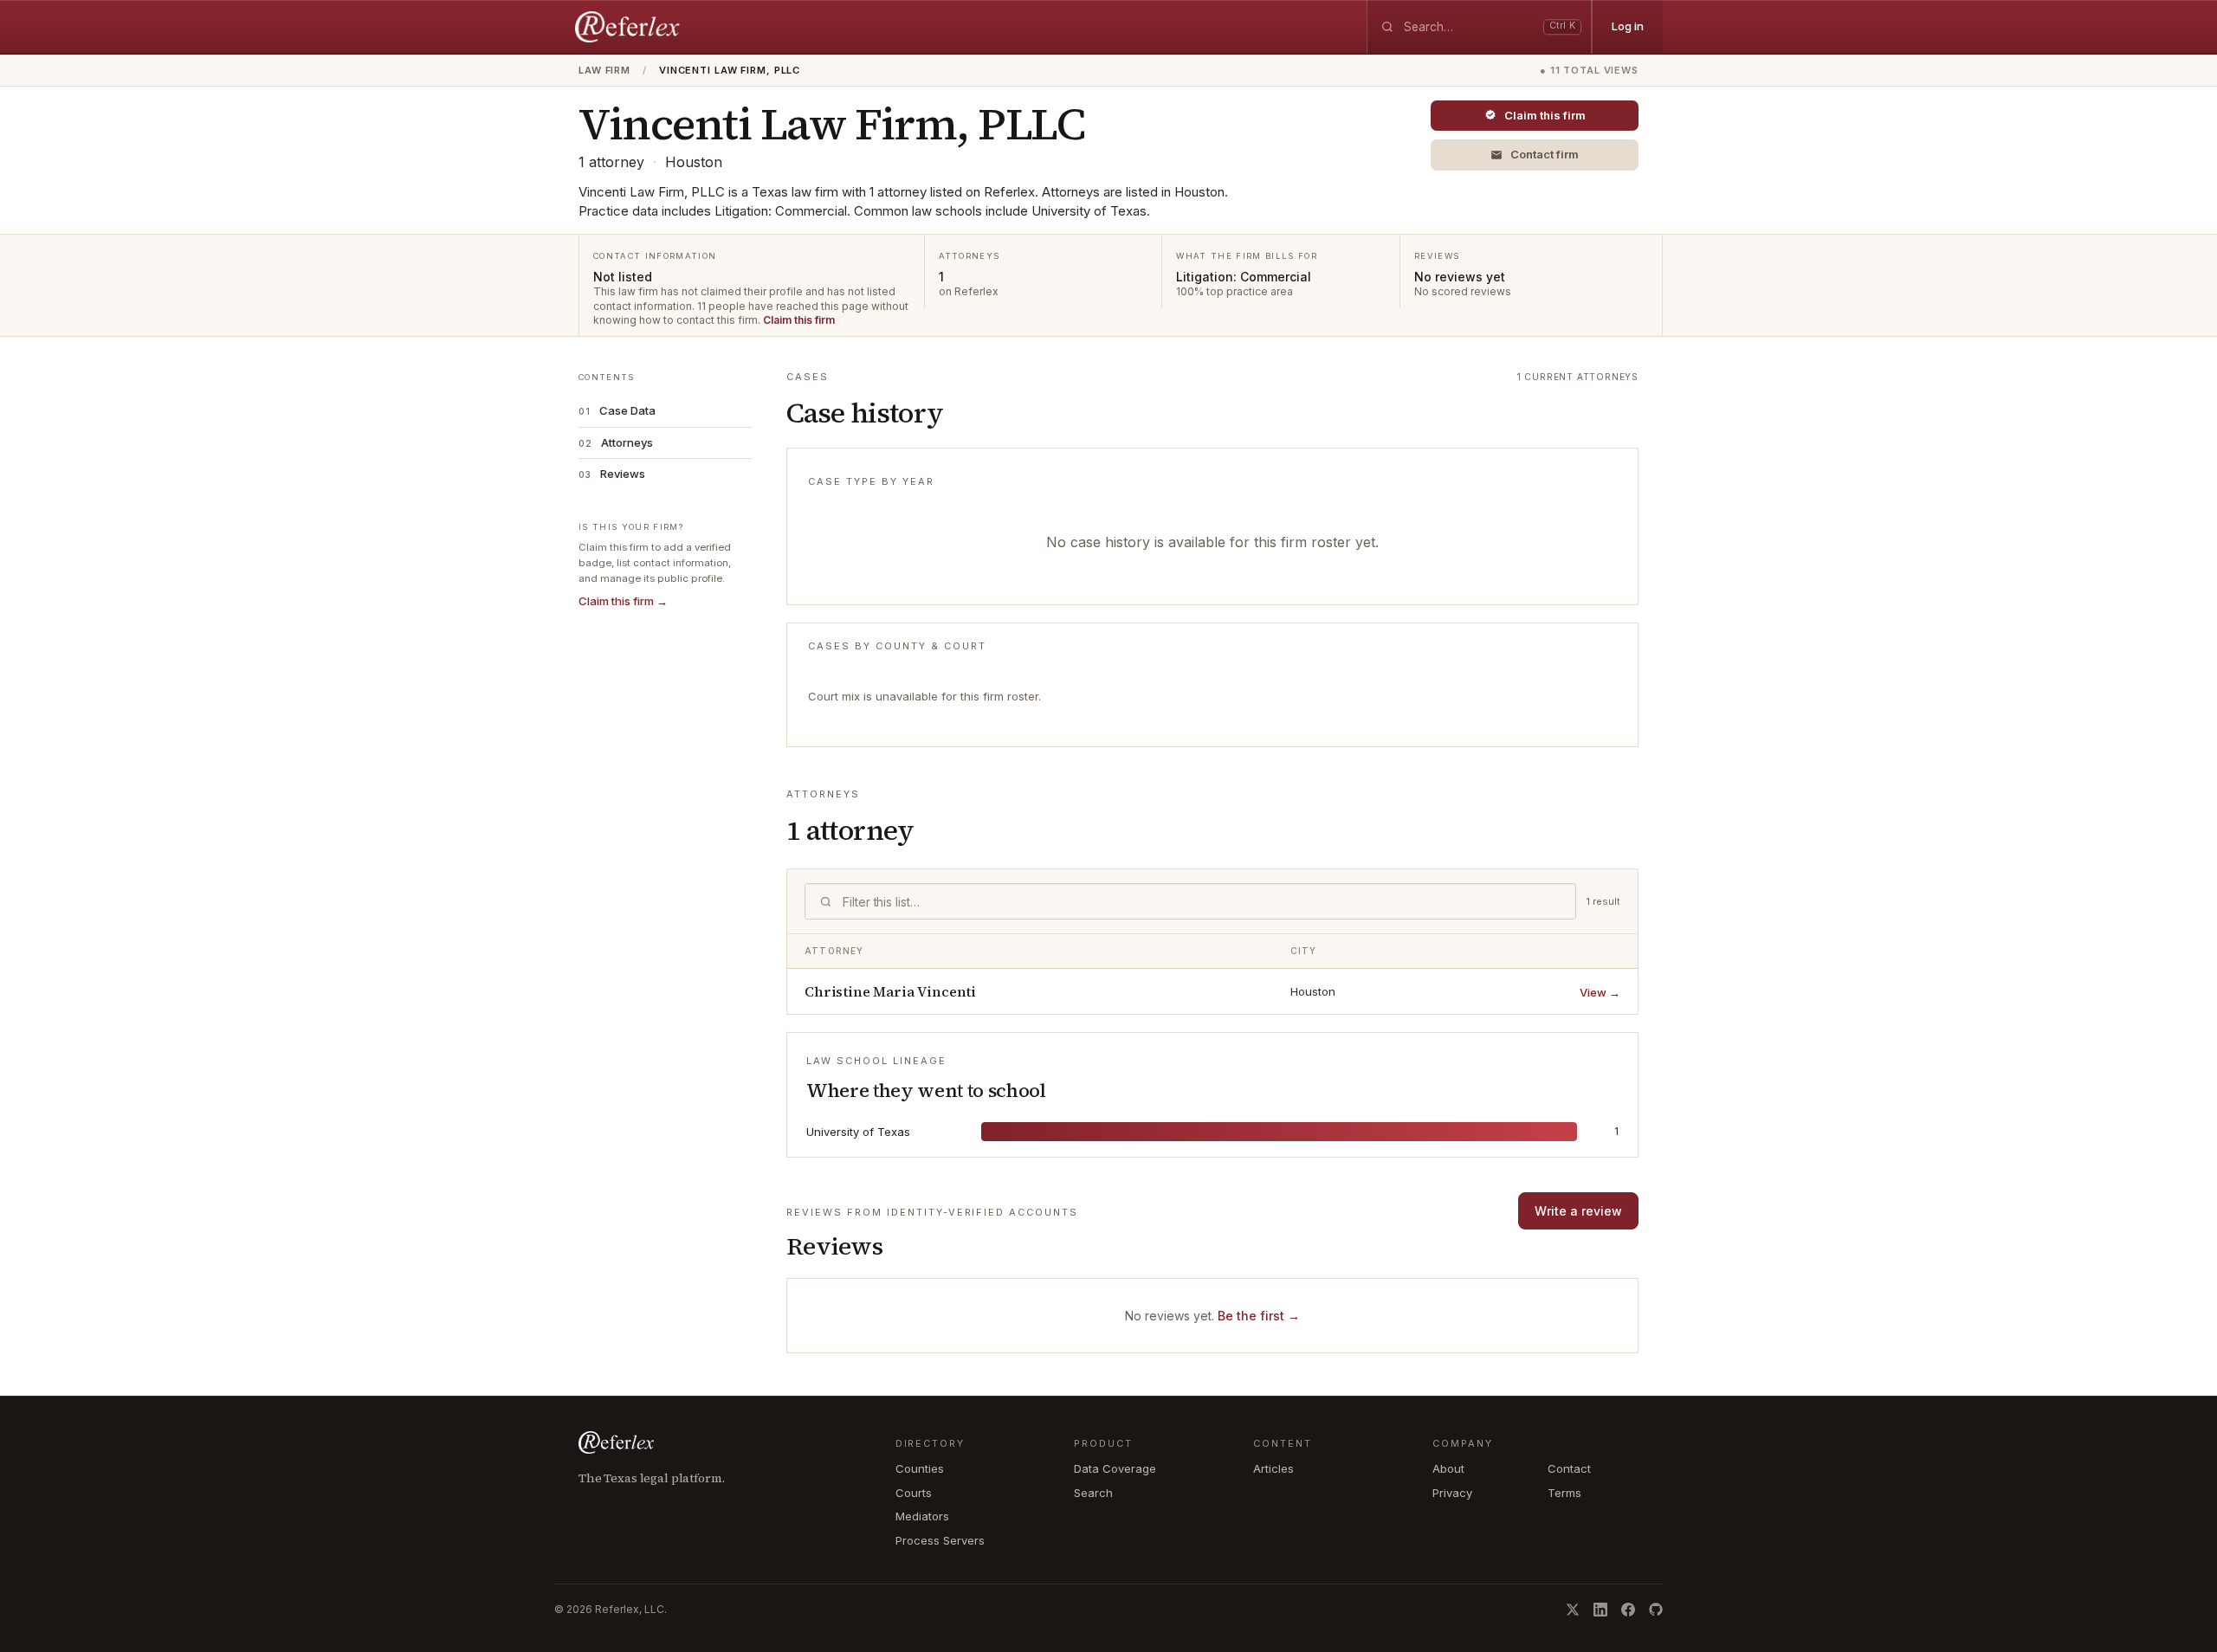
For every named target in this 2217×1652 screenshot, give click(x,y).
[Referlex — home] (630, 27)
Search (1093, 1493)
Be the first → (1259, 1316)
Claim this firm (799, 320)
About (1448, 1468)
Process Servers (940, 1540)
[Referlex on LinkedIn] (1600, 1610)
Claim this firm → (623, 601)
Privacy (1452, 1493)
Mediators (922, 1516)
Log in (1628, 26)
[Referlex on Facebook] (1628, 1610)
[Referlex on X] (1573, 1610)
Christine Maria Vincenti (890, 991)
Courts (914, 1493)
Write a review (1578, 1211)
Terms (1564, 1493)
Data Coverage (1115, 1468)
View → (1600, 992)
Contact (1569, 1468)
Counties (920, 1468)
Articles (1273, 1468)
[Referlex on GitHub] (1656, 1610)
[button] (1535, 155)
